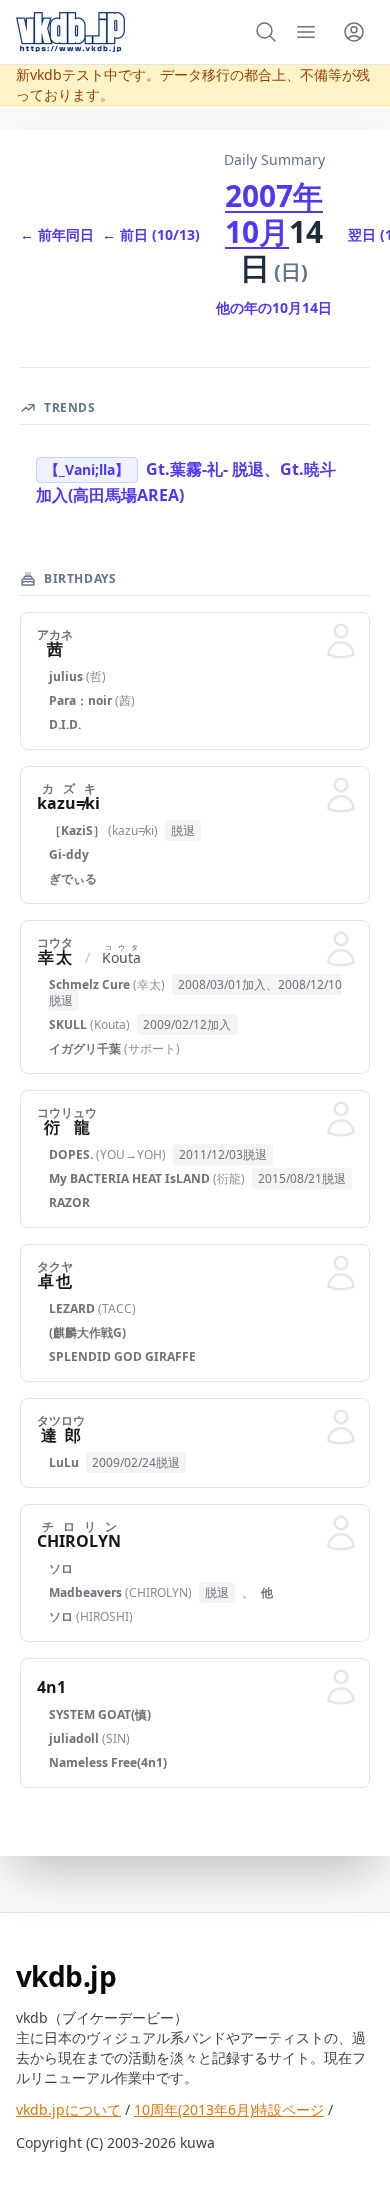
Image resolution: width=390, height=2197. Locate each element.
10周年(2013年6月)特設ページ (229, 2109)
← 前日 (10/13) (151, 234)
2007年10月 (274, 213)
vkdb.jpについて (68, 2109)
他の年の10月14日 (274, 307)
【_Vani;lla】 (87, 469)
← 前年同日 (57, 234)
